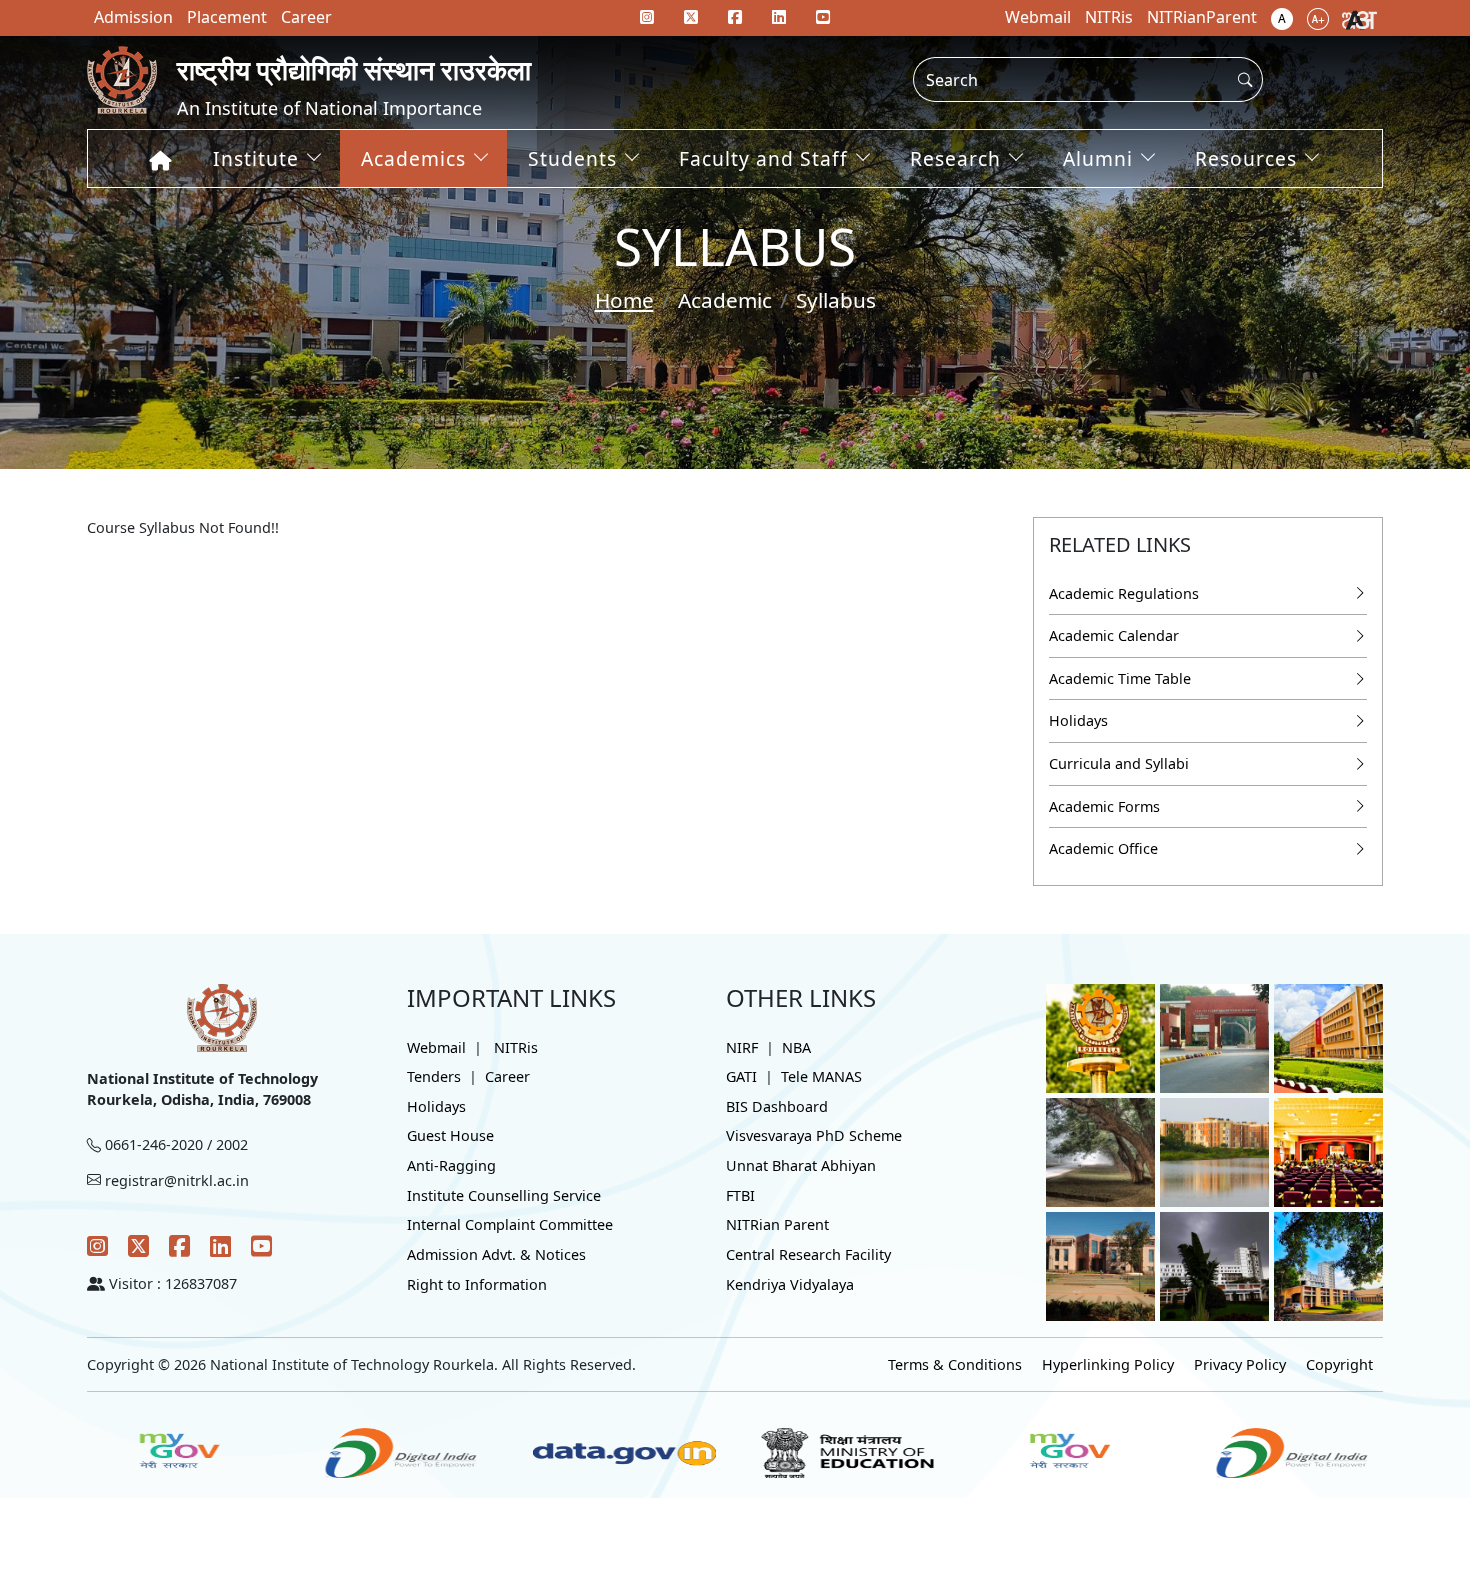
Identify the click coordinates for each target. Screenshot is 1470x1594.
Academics (413, 158)
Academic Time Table (1120, 678)
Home (624, 300)
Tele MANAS (821, 1076)
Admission (133, 17)
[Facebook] (179, 1245)
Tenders (434, 1076)
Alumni (1098, 158)
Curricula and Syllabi (1119, 763)
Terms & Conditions (955, 1364)
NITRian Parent (777, 1224)
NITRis (516, 1047)
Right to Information (477, 1284)
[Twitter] (138, 1245)
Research (955, 158)
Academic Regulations (1124, 593)
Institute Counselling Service (504, 1195)
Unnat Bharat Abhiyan (801, 1165)
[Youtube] (823, 17)
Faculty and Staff (763, 158)
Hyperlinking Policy (1108, 1364)
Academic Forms (1104, 806)
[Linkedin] (779, 17)
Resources (1246, 158)
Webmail (436, 1047)
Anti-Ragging (451, 1165)
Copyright (1339, 1364)
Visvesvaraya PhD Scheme (814, 1135)
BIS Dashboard (777, 1106)
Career (507, 1076)
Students (572, 158)
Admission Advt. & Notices (496, 1254)
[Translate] (1359, 18)
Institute (256, 158)
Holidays (1078, 720)
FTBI (740, 1195)
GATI (741, 1076)
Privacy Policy (1240, 1364)
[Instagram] (97, 1245)
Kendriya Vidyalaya (790, 1284)
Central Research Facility (808, 1254)
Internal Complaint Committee (510, 1224)
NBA (796, 1047)
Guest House (450, 1135)
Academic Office (1103, 848)
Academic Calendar (1114, 635)
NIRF (742, 1047)
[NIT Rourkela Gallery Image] (1100, 1036)
